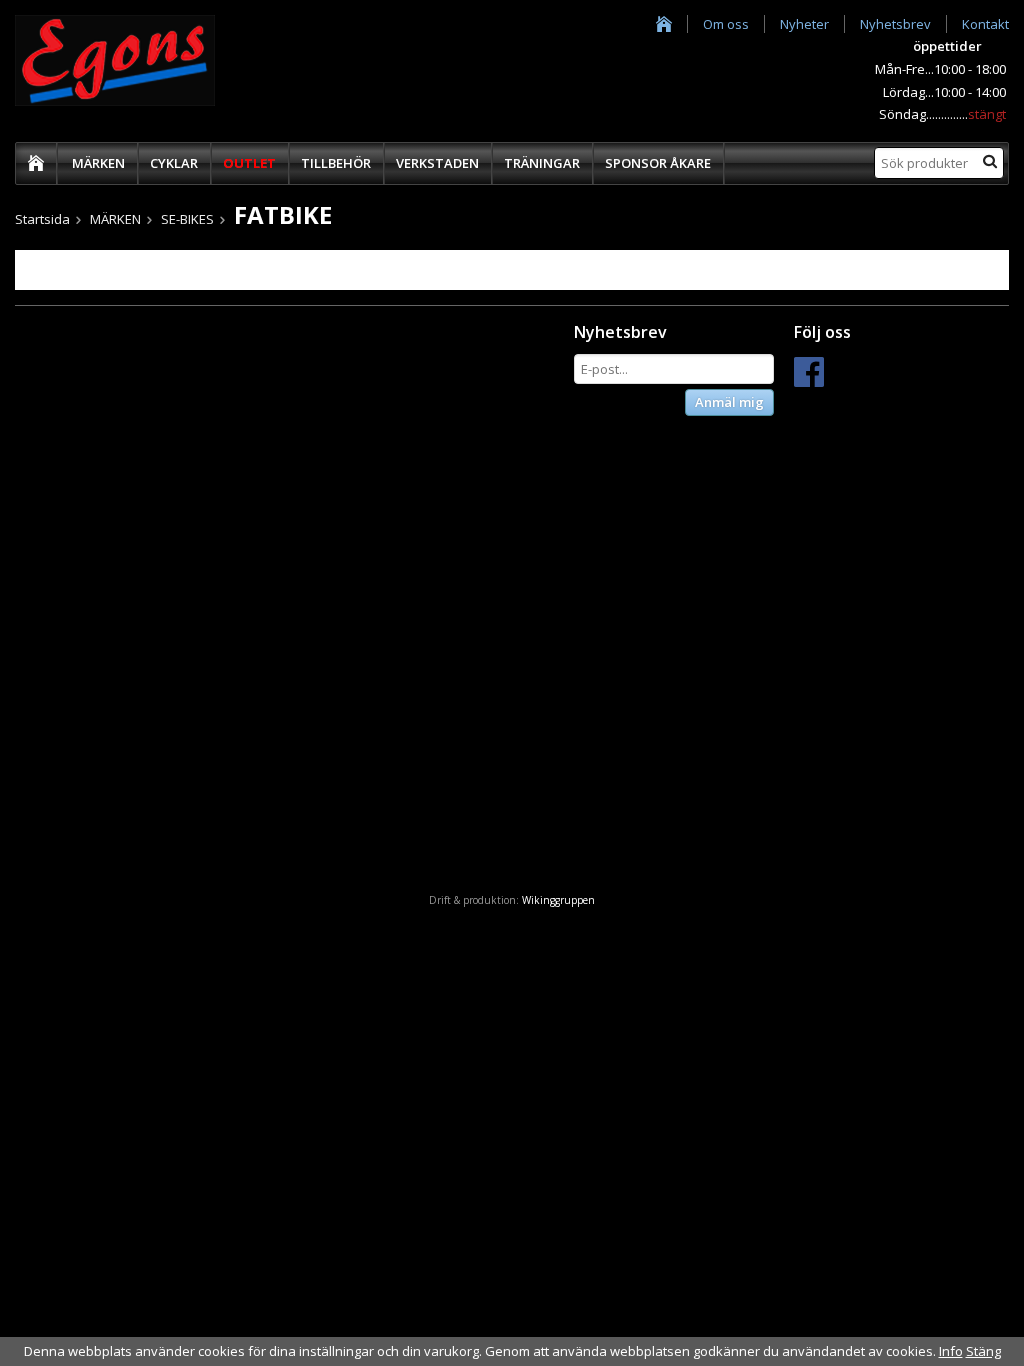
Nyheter (804, 24)
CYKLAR (174, 163)
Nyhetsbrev (895, 24)
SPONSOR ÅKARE (658, 163)
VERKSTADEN (437, 163)
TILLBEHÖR (336, 163)
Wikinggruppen (558, 900)
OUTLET (249, 163)
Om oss (726, 24)
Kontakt (985, 24)
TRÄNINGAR (542, 163)
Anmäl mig (729, 402)
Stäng (983, 1351)
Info (951, 1351)
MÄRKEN (98, 163)
